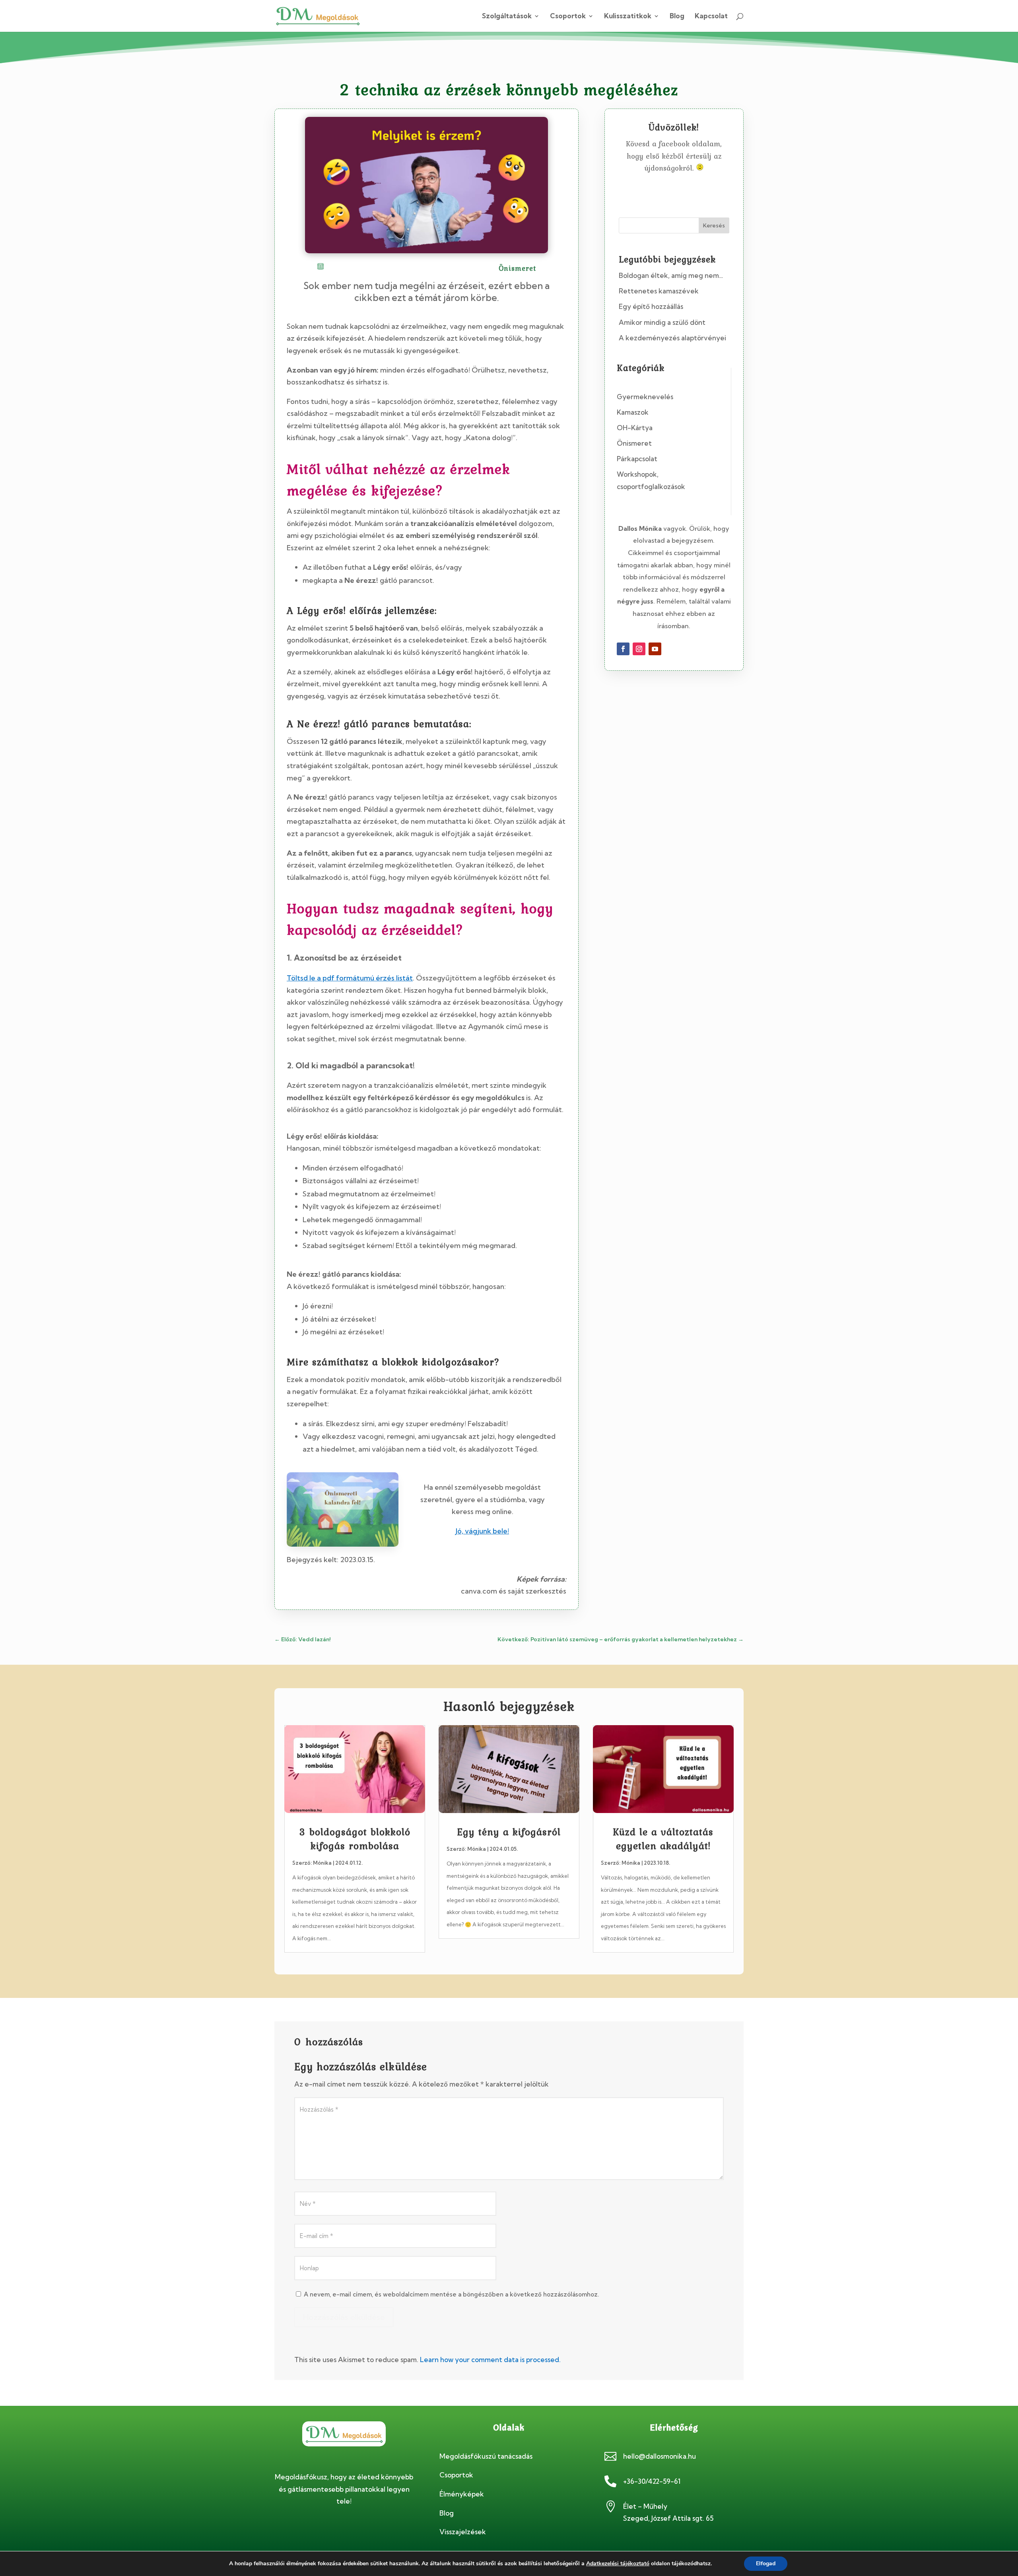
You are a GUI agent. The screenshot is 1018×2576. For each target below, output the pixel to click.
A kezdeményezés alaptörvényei (672, 338)
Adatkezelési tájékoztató (618, 2563)
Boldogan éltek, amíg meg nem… (671, 275)
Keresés (714, 225)
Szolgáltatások (507, 17)
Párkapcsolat (637, 459)
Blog (677, 17)
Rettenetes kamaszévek (659, 291)
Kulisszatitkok (628, 17)
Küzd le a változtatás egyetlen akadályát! (663, 1839)
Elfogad (766, 2563)
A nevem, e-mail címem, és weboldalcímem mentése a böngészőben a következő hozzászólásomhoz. (451, 2294)
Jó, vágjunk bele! (482, 1531)
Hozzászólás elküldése (344, 2317)
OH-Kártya (635, 428)
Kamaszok (633, 412)
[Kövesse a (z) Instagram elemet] (639, 649)
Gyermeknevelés (645, 397)
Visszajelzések (463, 2532)
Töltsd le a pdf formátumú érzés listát (350, 978)
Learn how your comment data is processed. (490, 2360)
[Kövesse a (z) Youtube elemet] (655, 649)
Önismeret (634, 443)
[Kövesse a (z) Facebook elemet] (623, 649)
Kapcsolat (711, 17)
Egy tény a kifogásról (509, 1832)
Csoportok (568, 17)
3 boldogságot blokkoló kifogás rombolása (355, 1839)
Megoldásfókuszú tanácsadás (486, 2456)
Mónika (322, 1863)
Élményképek (462, 2494)
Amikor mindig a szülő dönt (662, 322)
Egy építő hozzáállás (651, 306)
